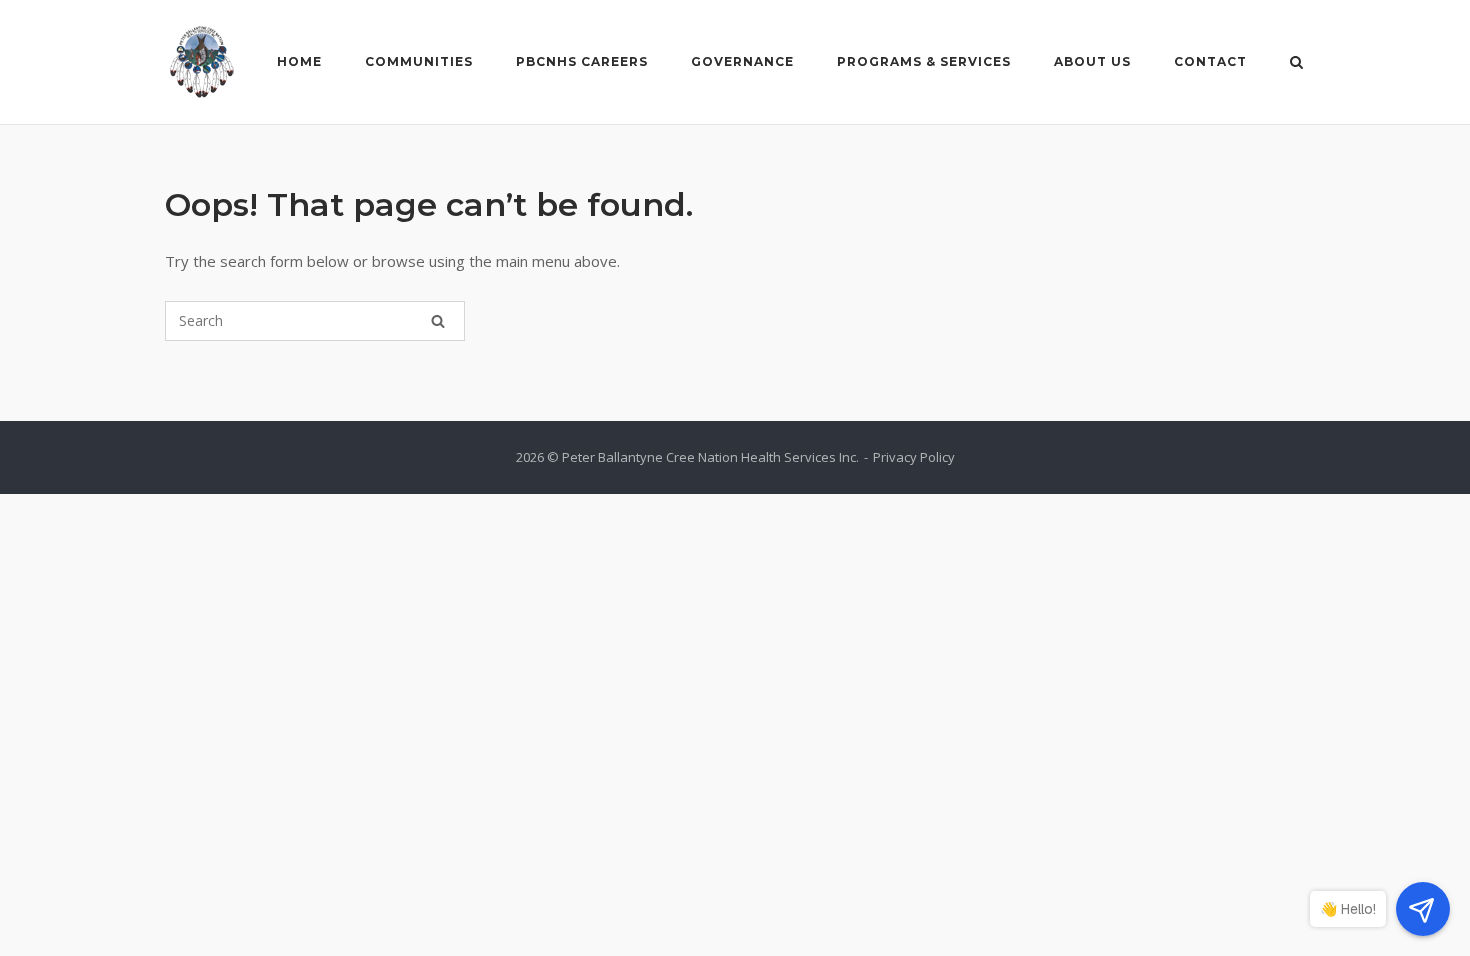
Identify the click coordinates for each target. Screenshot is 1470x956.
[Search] (438, 321)
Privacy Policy (914, 457)
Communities (419, 61)
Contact (1210, 61)
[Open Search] (1296, 64)
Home (299, 61)
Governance (742, 61)
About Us (1092, 61)
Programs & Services (924, 61)
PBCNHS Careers (582, 61)
